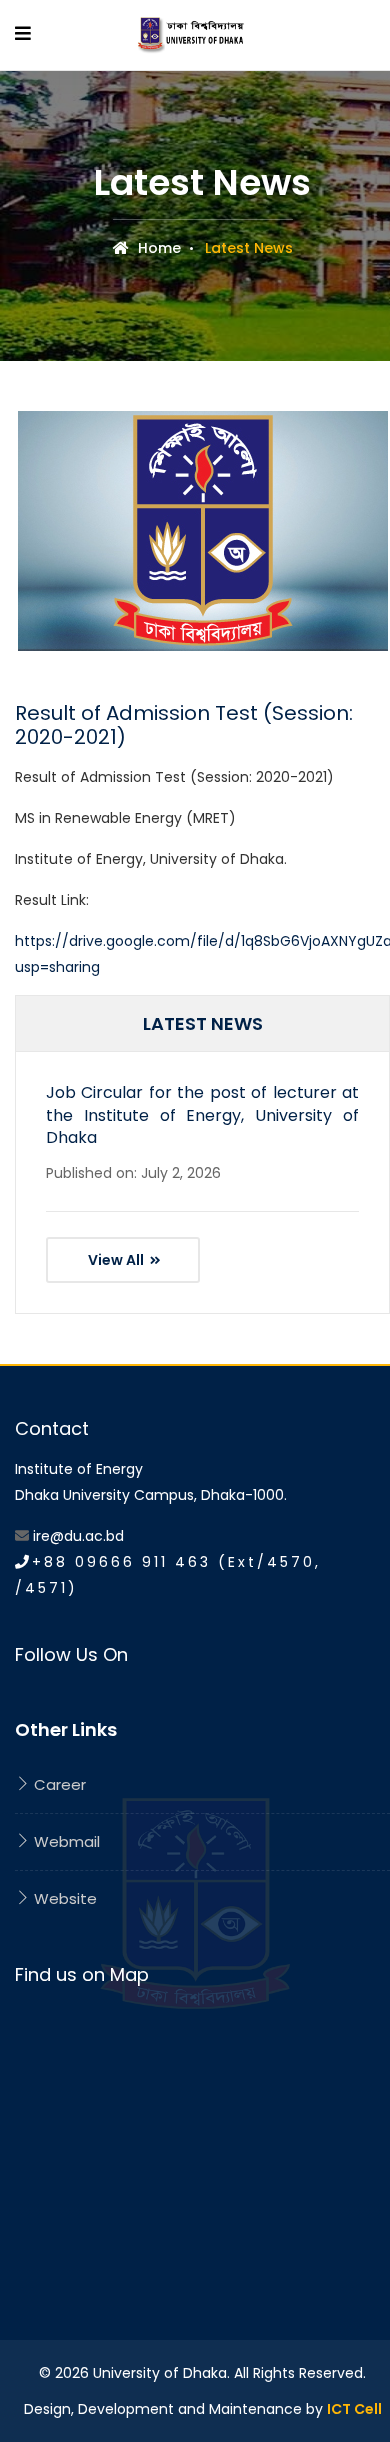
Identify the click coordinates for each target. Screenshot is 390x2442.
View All (117, 1260)
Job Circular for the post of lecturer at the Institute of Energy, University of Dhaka (202, 1115)
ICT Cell (354, 2409)
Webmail (65, 1841)
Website (63, 1898)
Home (157, 248)
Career (58, 1784)
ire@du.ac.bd (78, 1536)
